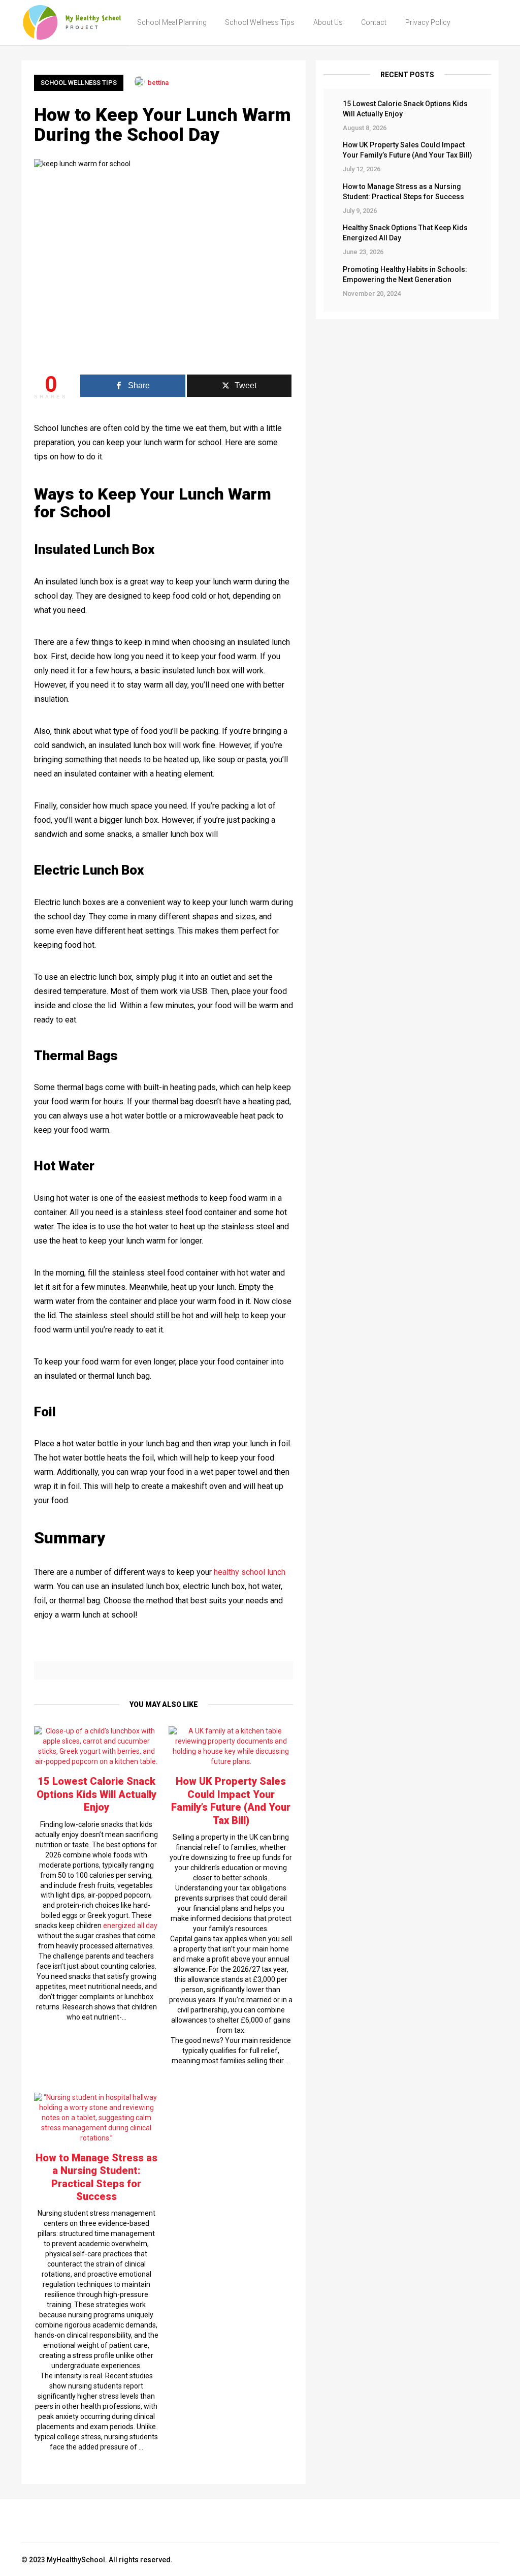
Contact (374, 22)
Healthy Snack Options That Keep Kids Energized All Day (405, 233)
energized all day (130, 1926)
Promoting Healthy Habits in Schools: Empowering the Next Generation (405, 274)
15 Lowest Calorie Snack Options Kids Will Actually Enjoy (405, 109)
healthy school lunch (250, 1572)
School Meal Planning (172, 22)
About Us (328, 22)
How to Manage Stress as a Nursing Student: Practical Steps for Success (403, 192)
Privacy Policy (428, 22)
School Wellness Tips (260, 22)
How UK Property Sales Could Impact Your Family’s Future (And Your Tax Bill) (408, 150)
